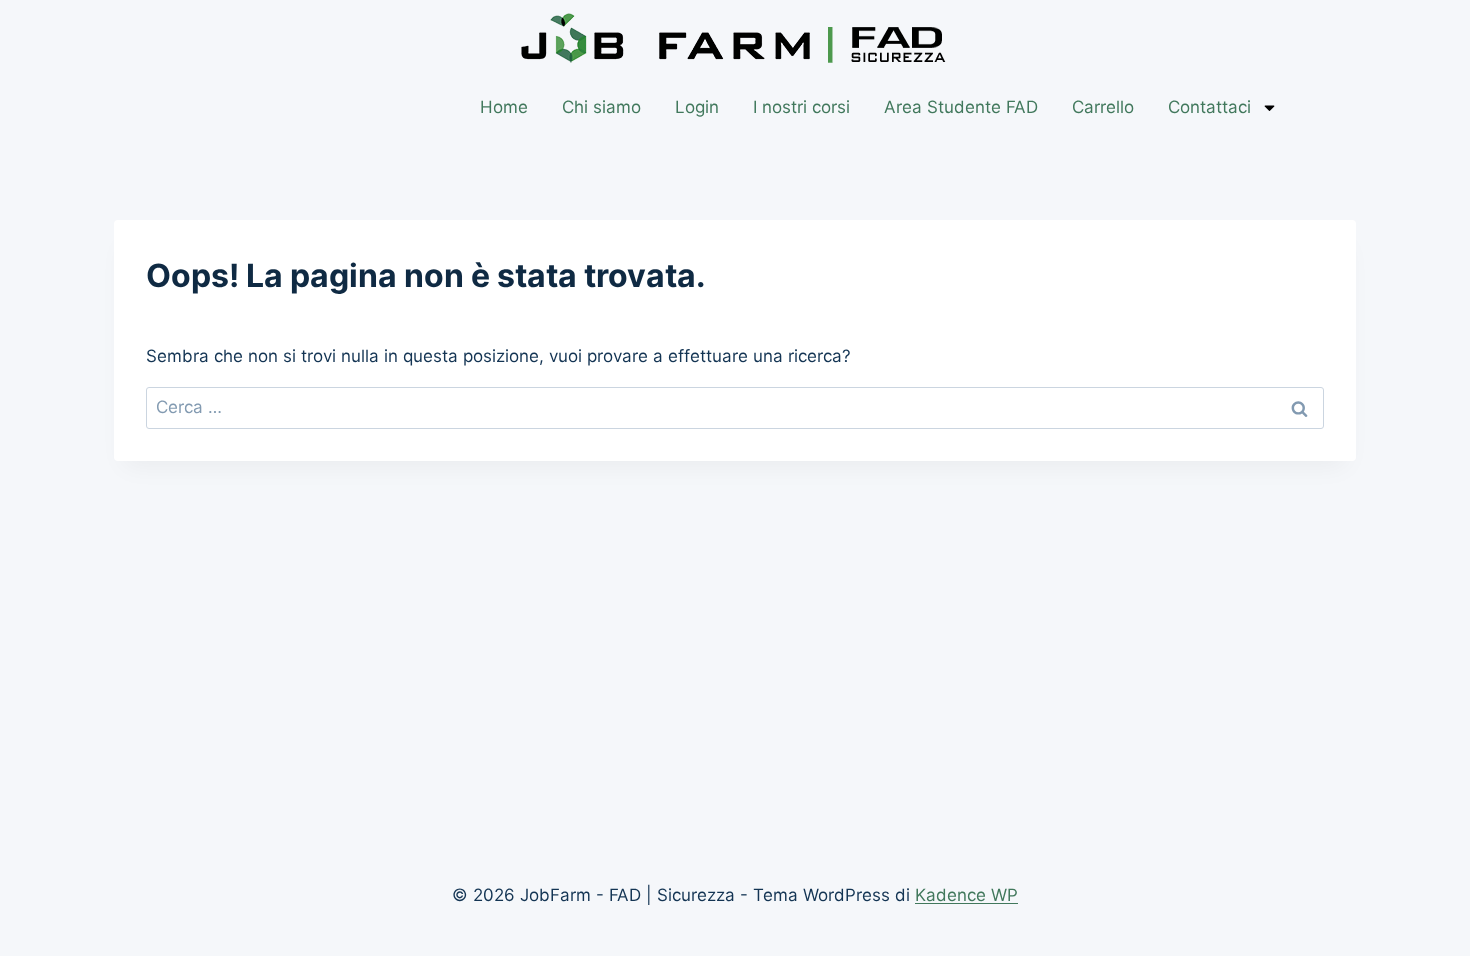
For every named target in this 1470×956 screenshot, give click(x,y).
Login (697, 107)
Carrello (1103, 107)
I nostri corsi (801, 107)
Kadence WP (966, 895)
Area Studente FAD (961, 107)
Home (504, 107)
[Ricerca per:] (735, 407)
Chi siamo (601, 107)
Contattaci (1209, 107)
